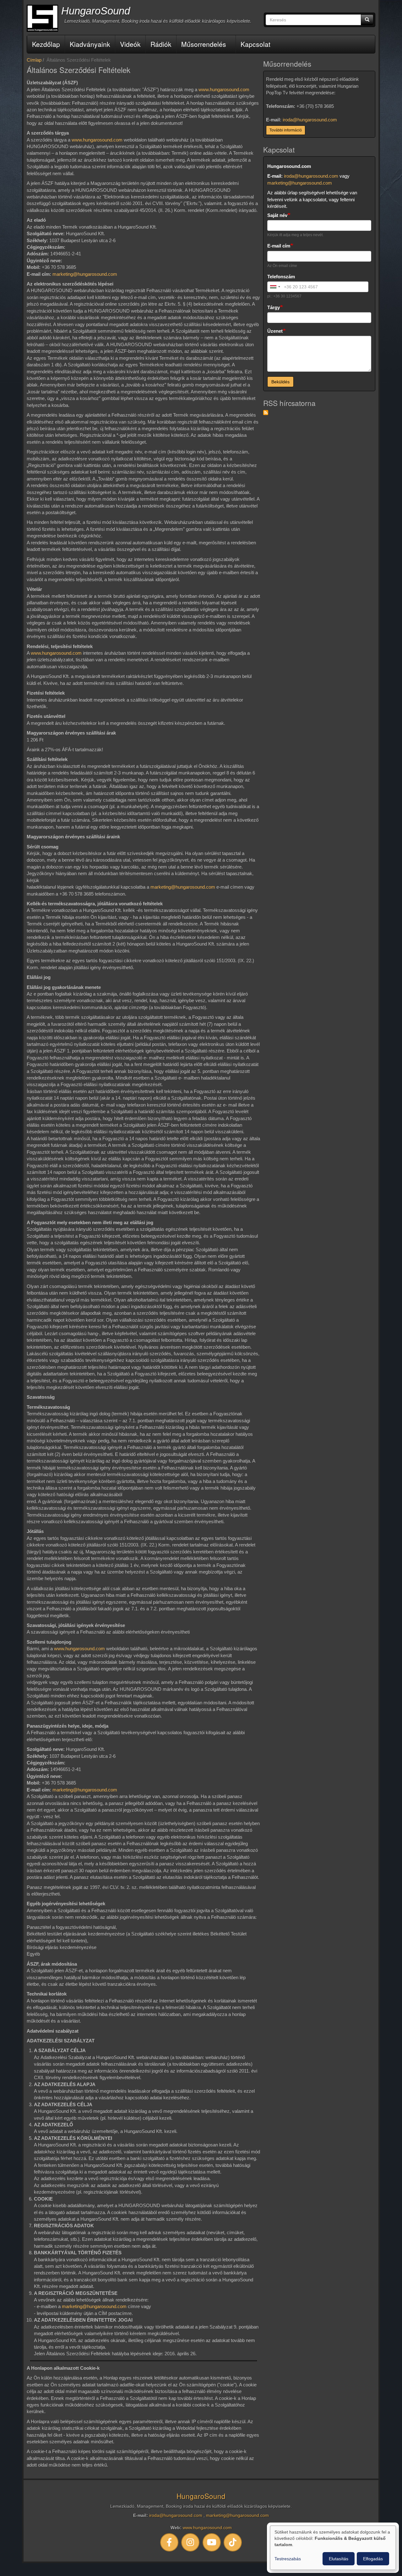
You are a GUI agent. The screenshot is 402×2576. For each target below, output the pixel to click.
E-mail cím (279, 246)
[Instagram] (191, 2542)
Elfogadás (373, 2559)
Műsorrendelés (204, 44)
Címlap (34, 60)
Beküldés (280, 382)
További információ (286, 130)
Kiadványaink (90, 44)
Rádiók (161, 44)
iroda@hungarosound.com (310, 120)
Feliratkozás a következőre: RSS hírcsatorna (266, 413)
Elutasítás (339, 2559)
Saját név (277, 215)
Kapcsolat (255, 44)
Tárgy (274, 307)
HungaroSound (96, 11)
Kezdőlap (46, 44)
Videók (130, 44)
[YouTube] (212, 2542)
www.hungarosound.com (224, 89)
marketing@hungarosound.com (85, 274)
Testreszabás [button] (288, 2559)
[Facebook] (169, 2542)
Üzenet (275, 331)
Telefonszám (281, 277)
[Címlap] (42, 18)
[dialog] (333, 2548)
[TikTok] (233, 2542)
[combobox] (275, 287)
